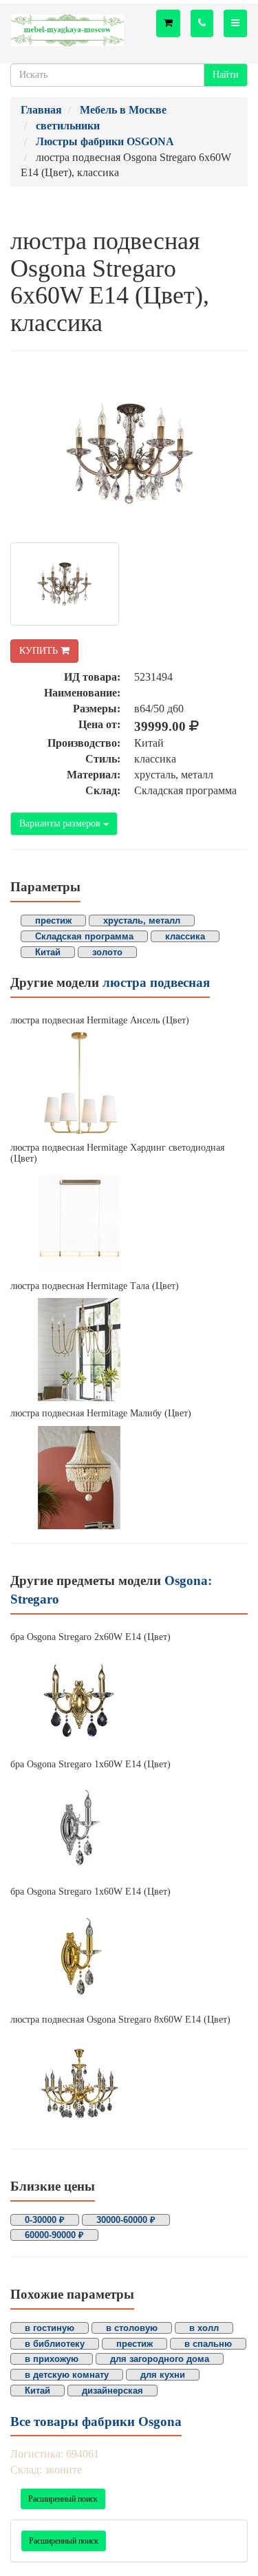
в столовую (132, 2328)
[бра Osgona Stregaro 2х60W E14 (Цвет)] (129, 1701)
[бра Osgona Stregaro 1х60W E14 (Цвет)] (129, 1828)
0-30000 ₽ (45, 2220)
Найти (226, 75)
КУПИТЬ (40, 651)
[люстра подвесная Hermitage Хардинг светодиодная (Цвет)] (129, 1222)
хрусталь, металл (142, 920)
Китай (48, 952)
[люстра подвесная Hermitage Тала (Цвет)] (129, 1350)
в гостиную (50, 2328)
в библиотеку (55, 2344)
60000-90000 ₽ (54, 2235)
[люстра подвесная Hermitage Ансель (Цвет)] (129, 1084)
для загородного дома (160, 2359)
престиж (53, 920)
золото (107, 952)
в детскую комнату (67, 2375)
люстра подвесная (156, 982)
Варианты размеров (61, 823)
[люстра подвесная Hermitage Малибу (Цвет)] (129, 1478)
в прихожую (52, 2359)
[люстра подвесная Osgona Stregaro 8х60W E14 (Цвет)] (129, 2083)
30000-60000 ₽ (126, 2220)
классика (185, 936)
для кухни (163, 2375)
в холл (204, 2328)
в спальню (208, 2344)
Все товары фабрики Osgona (96, 2421)
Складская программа (84, 936)
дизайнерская (112, 2391)
